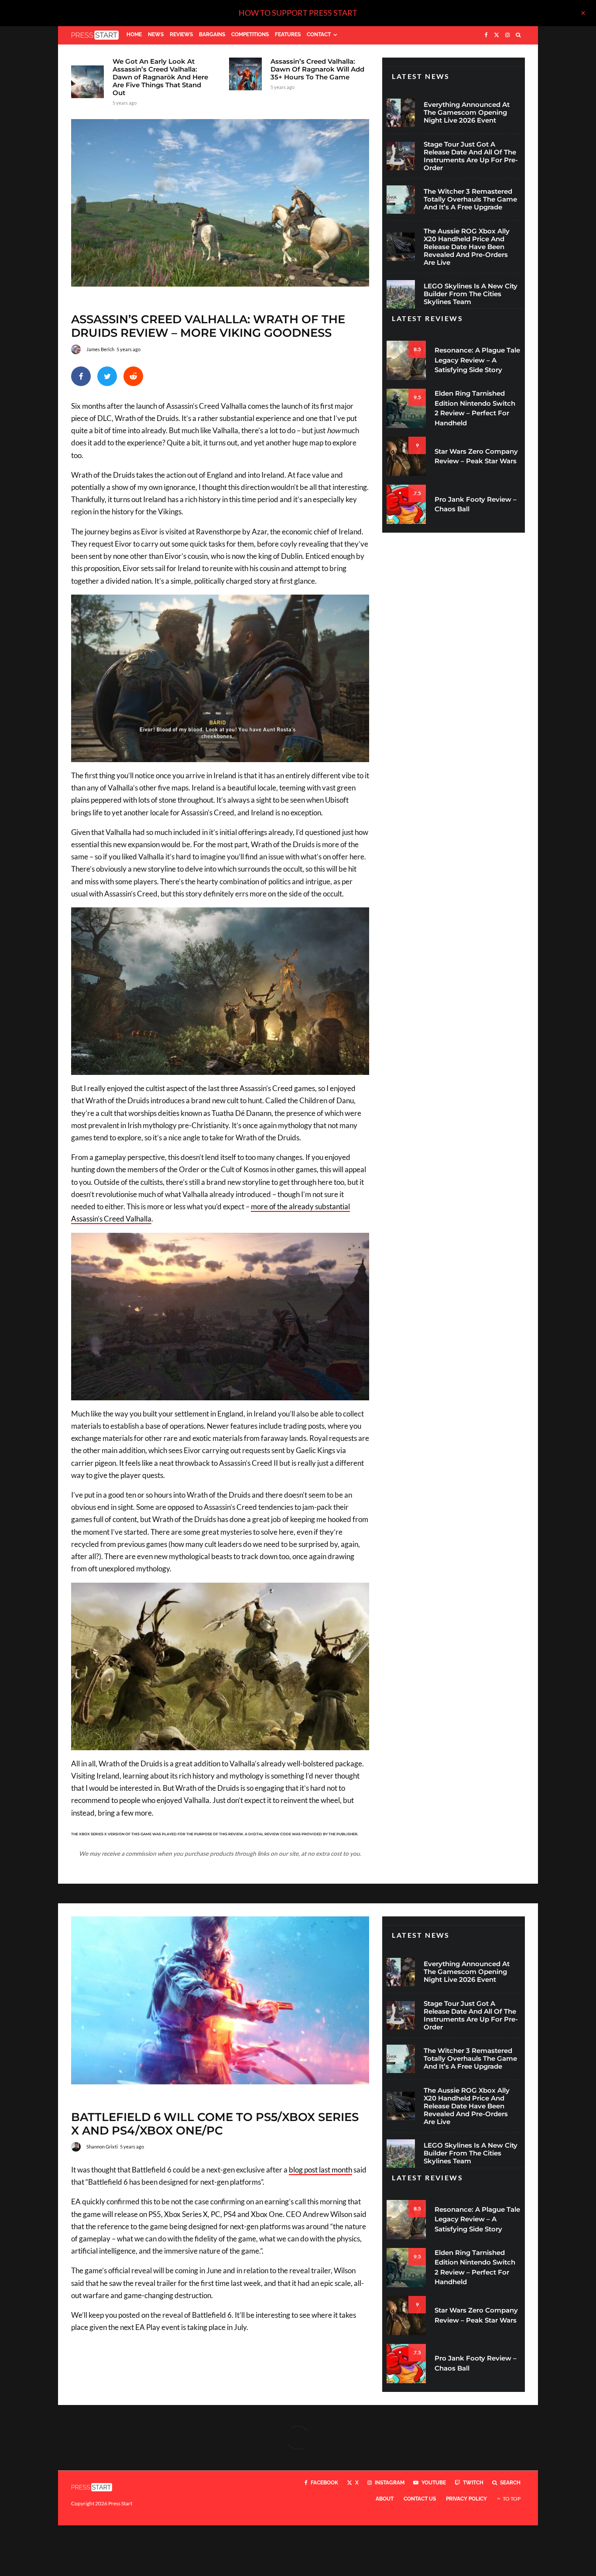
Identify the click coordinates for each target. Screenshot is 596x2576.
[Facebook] (486, 35)
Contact (319, 34)
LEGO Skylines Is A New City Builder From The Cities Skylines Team (471, 294)
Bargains (212, 34)
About (385, 2499)
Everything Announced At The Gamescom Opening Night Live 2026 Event (467, 113)
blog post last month (320, 2170)
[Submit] (133, 376)
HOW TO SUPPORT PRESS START (298, 13)
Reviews (181, 34)
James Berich (100, 349)
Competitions (250, 34)
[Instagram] (507, 35)
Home (134, 34)
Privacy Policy (466, 2499)
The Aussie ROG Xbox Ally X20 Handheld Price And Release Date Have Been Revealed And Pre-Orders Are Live (467, 247)
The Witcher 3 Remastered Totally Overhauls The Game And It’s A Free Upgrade (470, 199)
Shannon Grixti (102, 2147)
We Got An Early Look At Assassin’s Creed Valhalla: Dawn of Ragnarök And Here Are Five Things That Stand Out (160, 77)
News (156, 34)
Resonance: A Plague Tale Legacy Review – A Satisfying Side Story (477, 360)
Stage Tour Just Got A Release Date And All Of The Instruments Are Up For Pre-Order (471, 156)
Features (288, 34)
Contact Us (420, 2499)
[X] (497, 35)
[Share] (81, 376)
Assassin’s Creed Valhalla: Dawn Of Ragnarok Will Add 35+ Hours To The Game (317, 69)
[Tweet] (107, 376)
